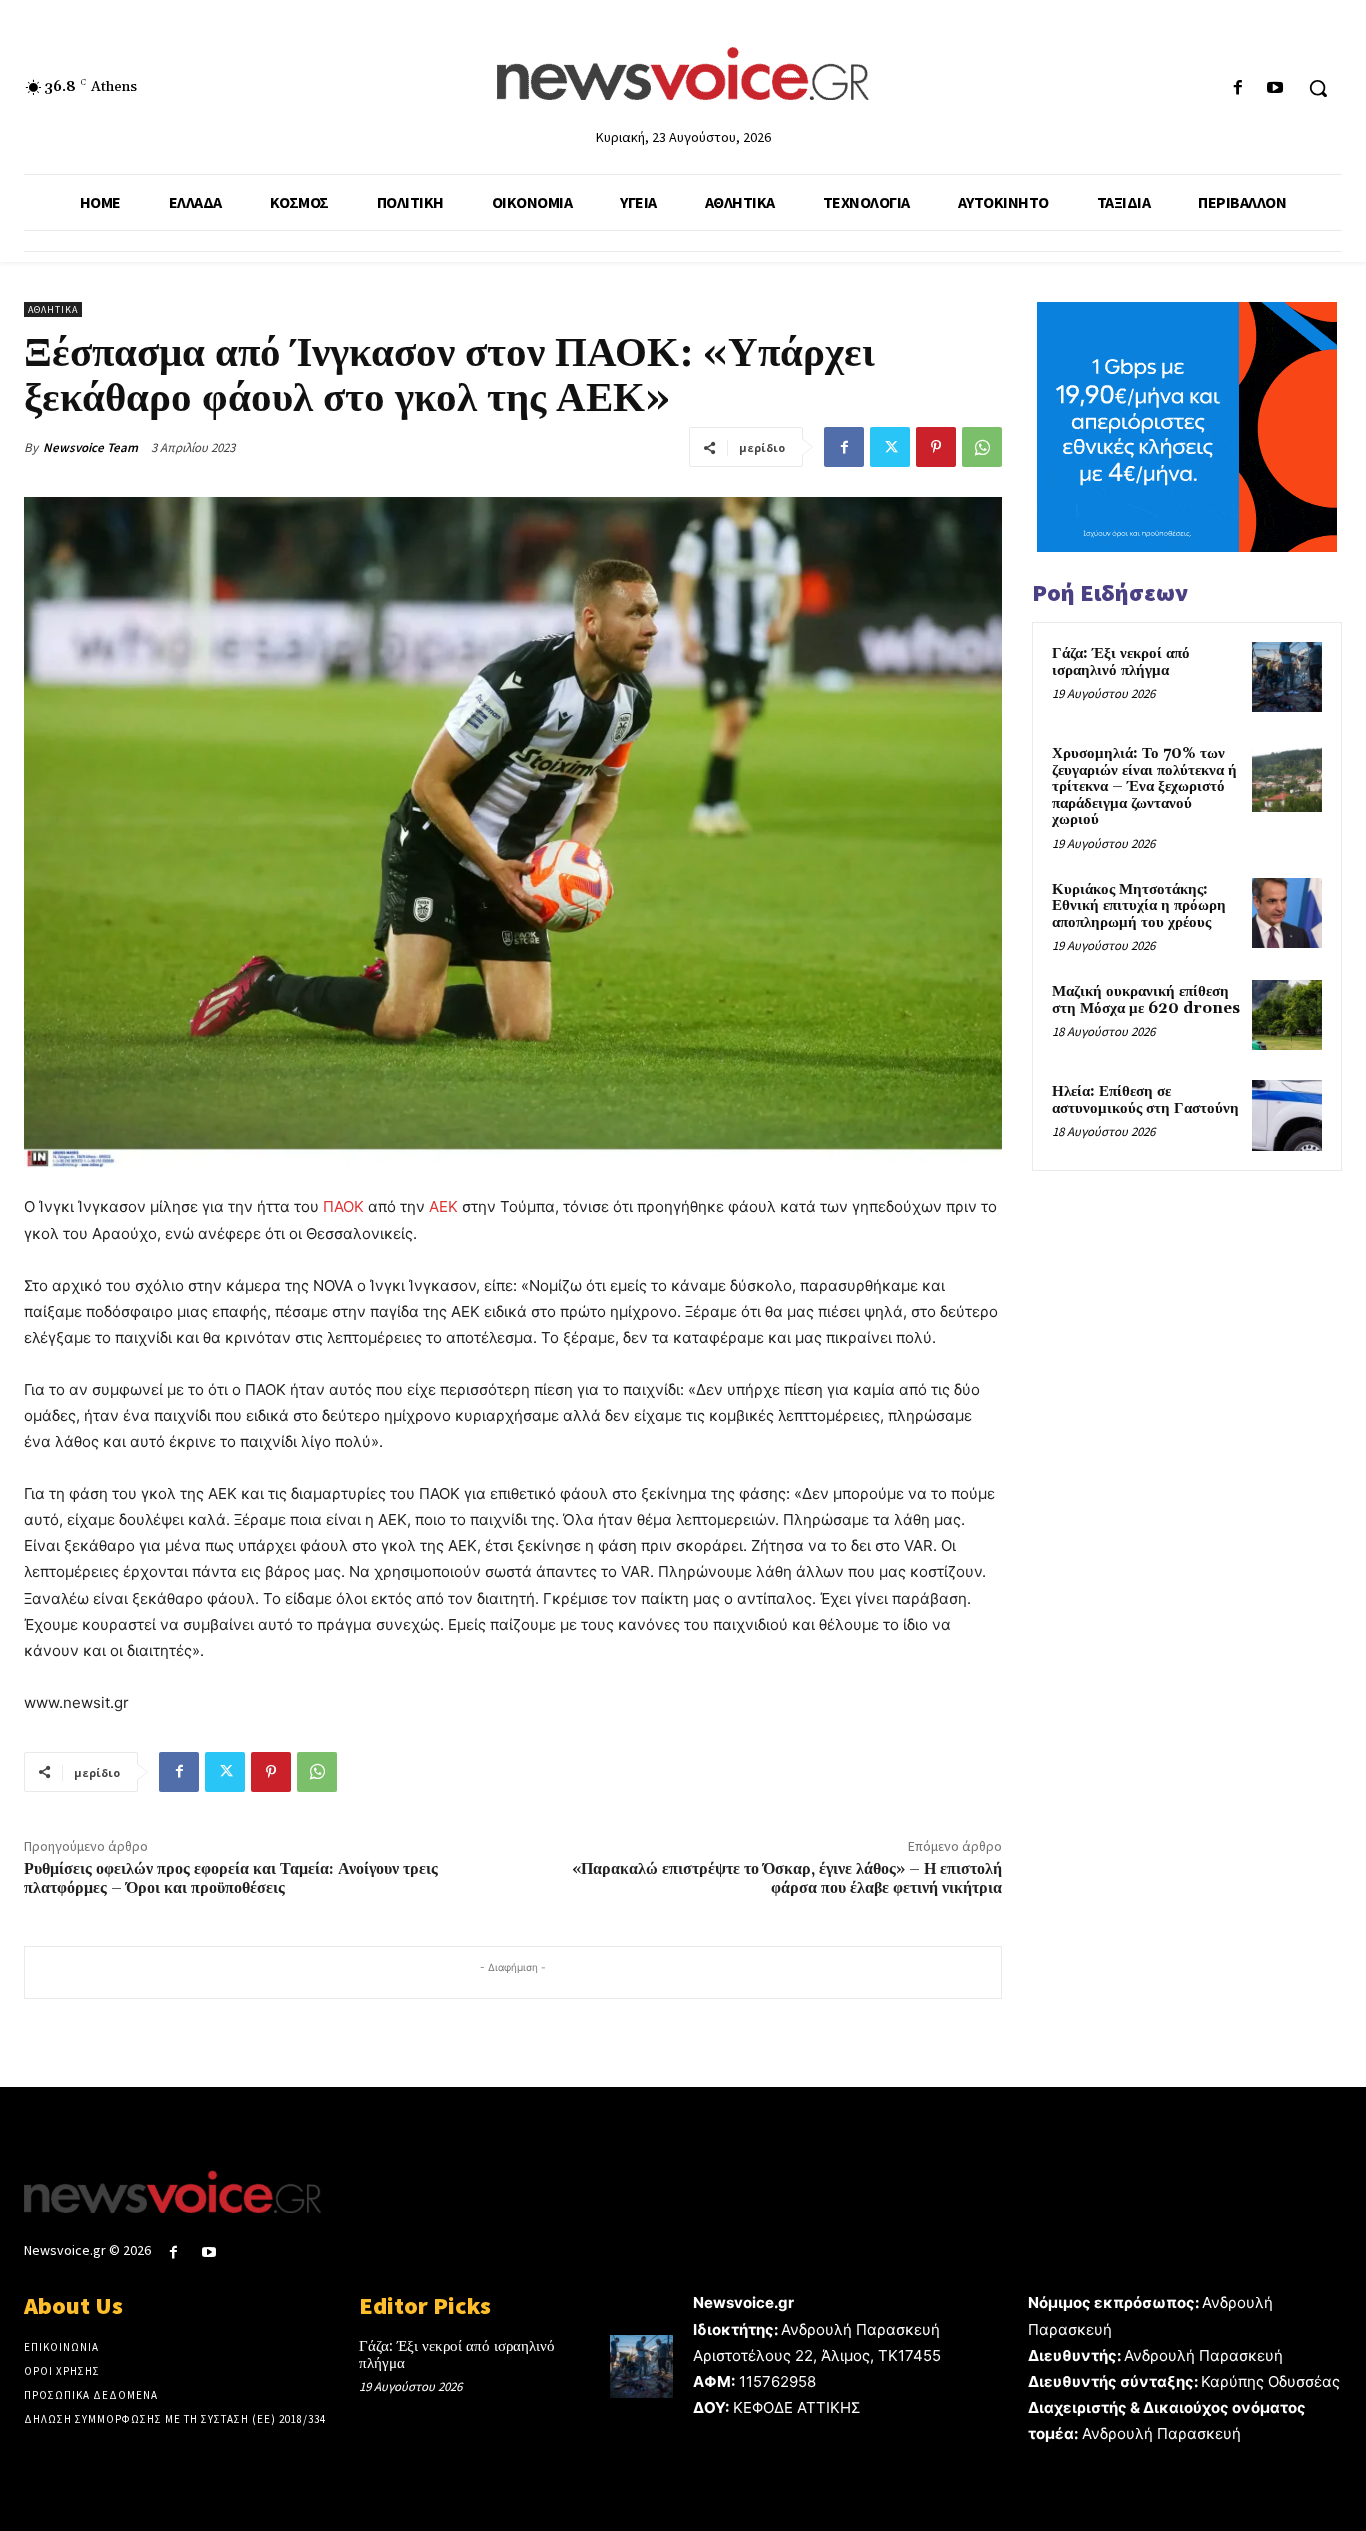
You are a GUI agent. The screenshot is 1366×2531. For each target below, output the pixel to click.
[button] (1318, 88)
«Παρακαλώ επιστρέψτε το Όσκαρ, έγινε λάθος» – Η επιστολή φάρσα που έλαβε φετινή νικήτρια (787, 1878)
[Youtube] (1275, 88)
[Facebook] (1238, 88)
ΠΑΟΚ (343, 1206)
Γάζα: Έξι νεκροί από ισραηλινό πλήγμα (1121, 662)
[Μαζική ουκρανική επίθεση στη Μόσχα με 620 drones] (1287, 1015)
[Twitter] (890, 447)
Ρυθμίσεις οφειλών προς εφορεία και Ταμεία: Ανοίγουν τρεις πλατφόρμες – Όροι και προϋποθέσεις (231, 1878)
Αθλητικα (53, 309)
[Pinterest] (936, 447)
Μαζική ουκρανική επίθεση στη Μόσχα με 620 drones (1146, 1000)
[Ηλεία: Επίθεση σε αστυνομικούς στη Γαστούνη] (1287, 1115)
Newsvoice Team (90, 447)
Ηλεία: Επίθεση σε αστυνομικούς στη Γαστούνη (1145, 1100)
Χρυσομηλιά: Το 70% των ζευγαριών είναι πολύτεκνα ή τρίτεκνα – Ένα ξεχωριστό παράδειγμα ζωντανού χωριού (1144, 786)
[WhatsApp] (982, 447)
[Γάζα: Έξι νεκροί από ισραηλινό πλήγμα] (1287, 677)
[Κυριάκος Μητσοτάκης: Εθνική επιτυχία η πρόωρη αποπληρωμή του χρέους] (1287, 913)
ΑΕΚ (443, 1206)
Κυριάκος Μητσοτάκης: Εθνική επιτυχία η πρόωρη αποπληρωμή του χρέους (1139, 906)
